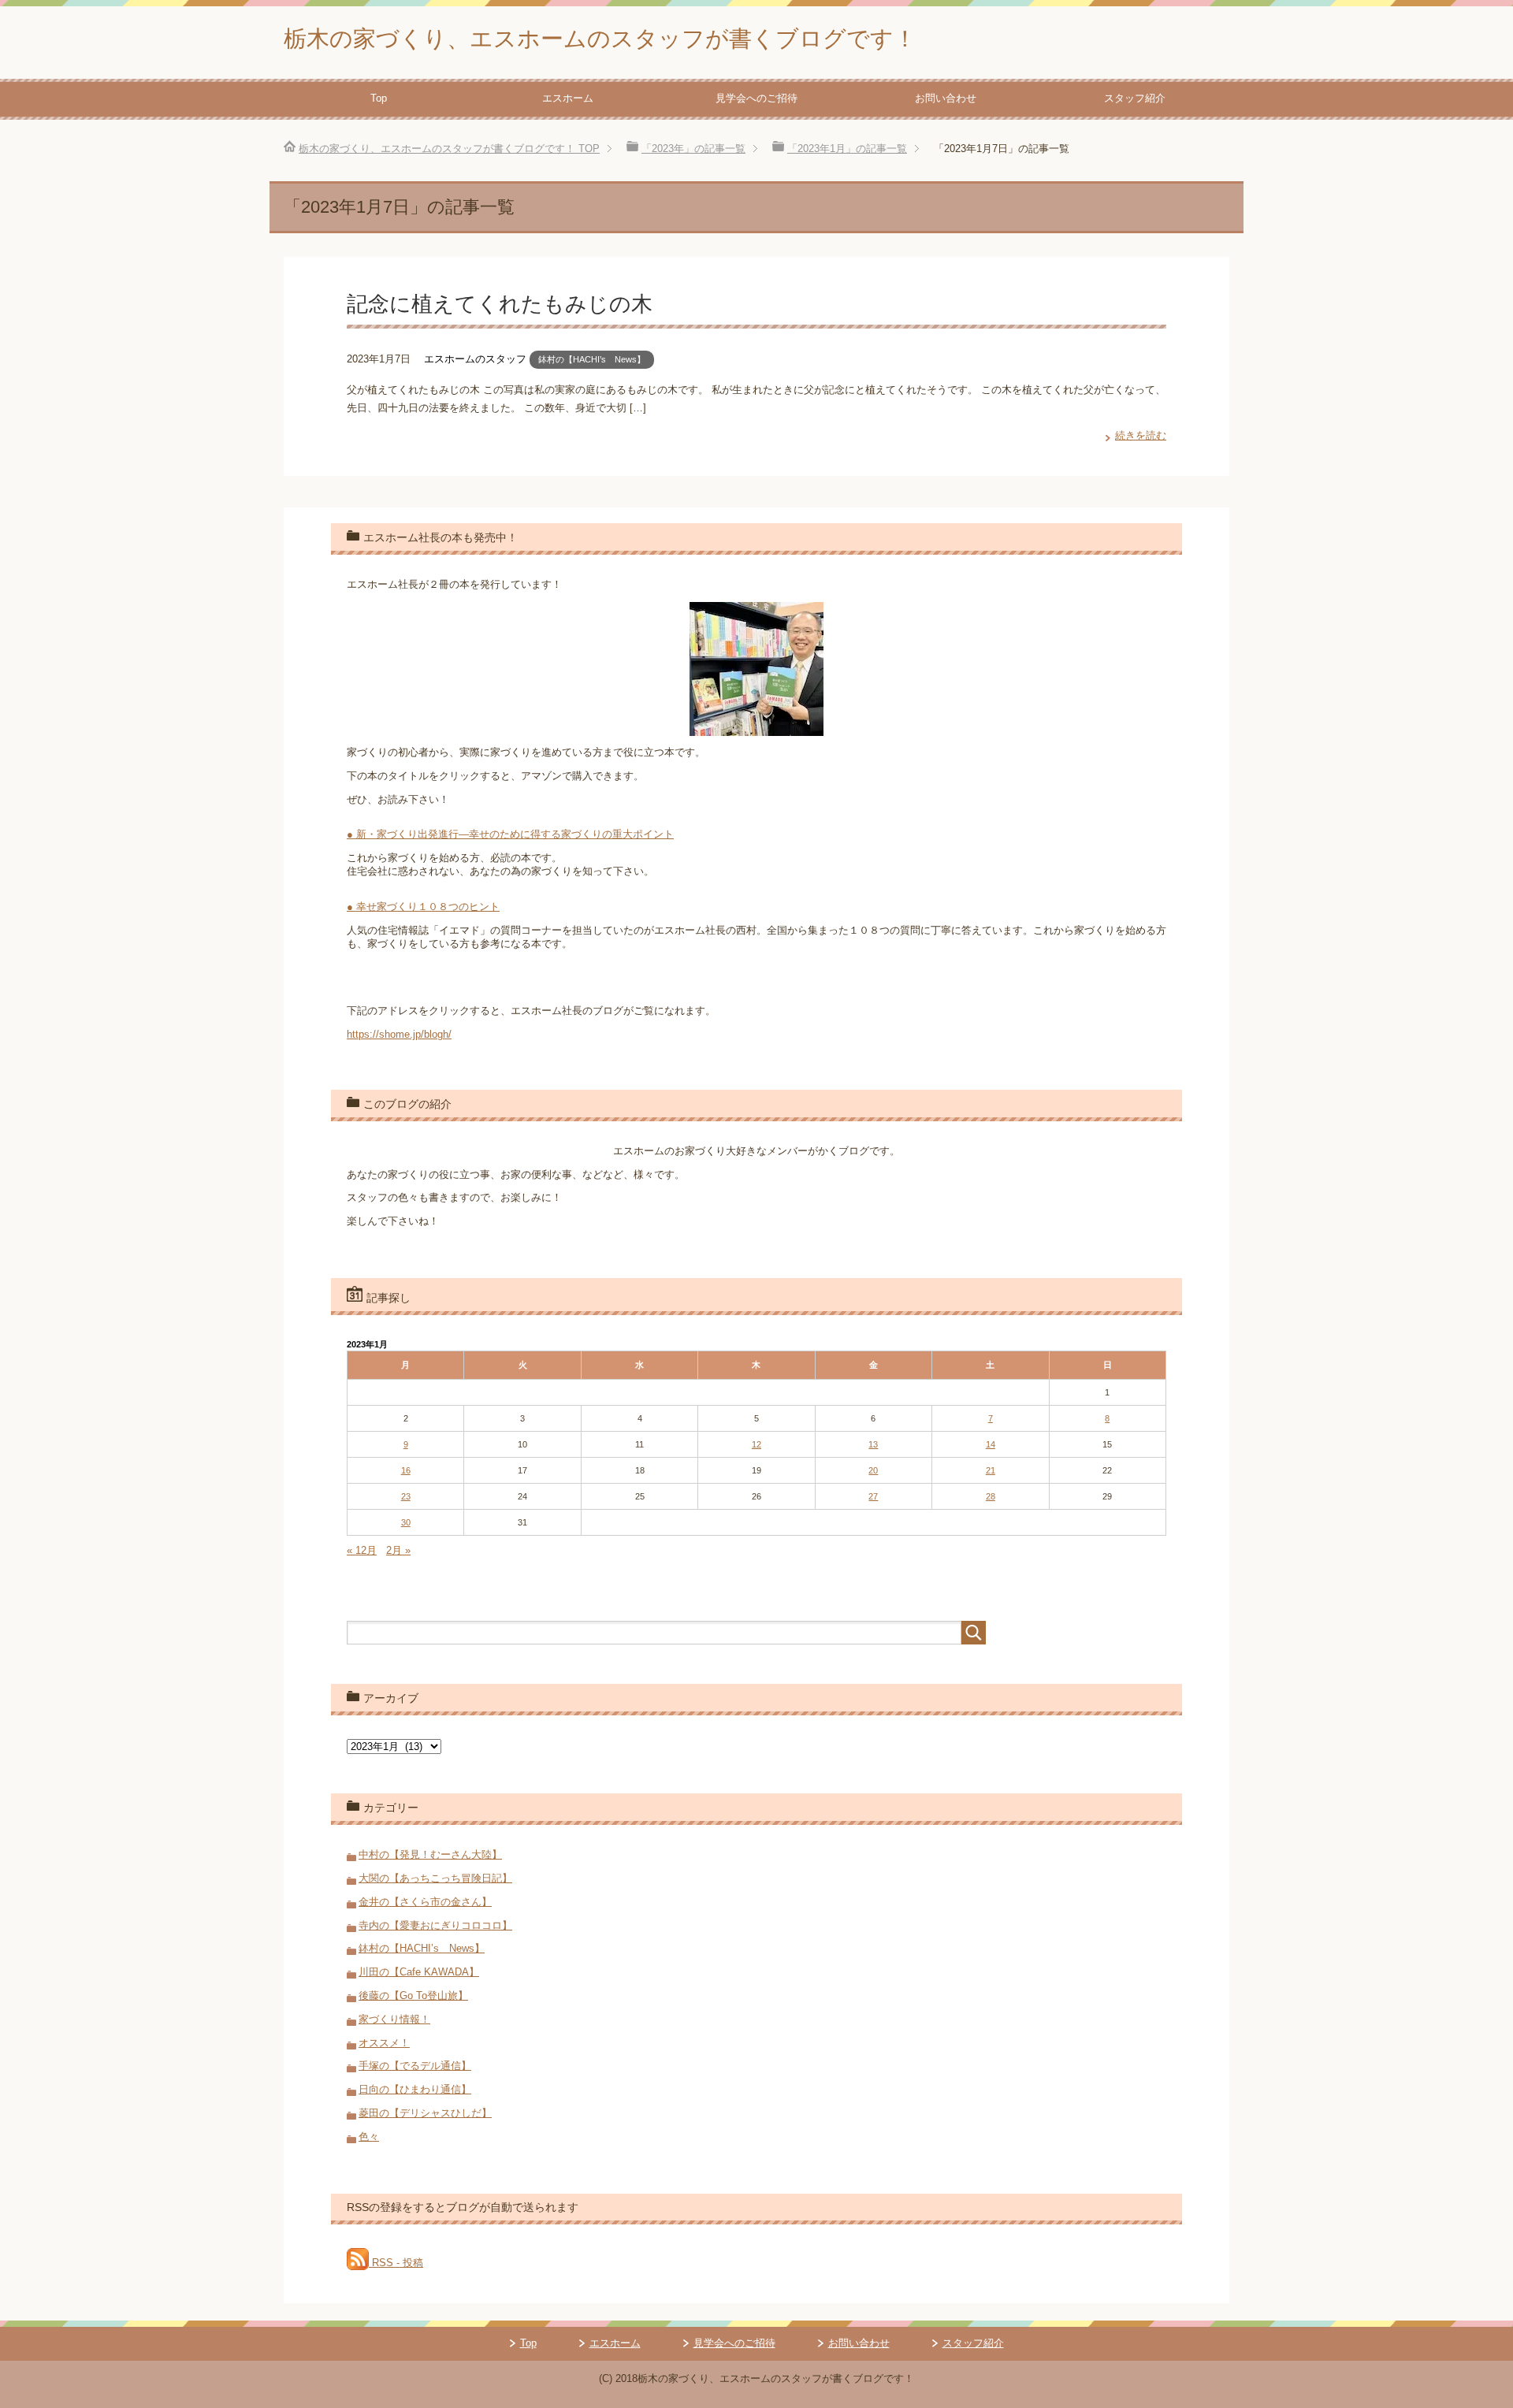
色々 (369, 2137)
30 (406, 1522)
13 (873, 1444)
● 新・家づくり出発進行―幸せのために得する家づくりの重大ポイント (510, 834)
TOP (449, 149)
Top (379, 98)
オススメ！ (384, 2043)
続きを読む (1141, 435)
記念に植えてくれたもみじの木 (500, 304)
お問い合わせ (946, 98)
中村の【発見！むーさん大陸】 (430, 1854)
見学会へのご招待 (756, 98)
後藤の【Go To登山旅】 (413, 1996)
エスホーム (568, 98)
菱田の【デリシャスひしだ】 (425, 2113)
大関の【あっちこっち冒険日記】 (435, 1878)
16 (406, 1470)
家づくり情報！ (394, 2019)
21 (991, 1470)
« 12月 (362, 1550)
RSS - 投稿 (396, 2263)
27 (873, 1496)
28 (991, 1496)
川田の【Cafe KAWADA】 (419, 1972)
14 (991, 1444)
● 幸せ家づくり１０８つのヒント (423, 907)
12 (756, 1444)
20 (873, 1470)
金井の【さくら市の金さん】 (425, 1902)
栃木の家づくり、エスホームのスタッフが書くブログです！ (600, 39)
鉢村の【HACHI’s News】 (592, 359)
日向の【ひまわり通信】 (415, 2089)
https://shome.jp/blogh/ (399, 1034)
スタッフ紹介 (1135, 98)
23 (406, 1496)
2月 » (398, 1550)
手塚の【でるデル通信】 (415, 2066)
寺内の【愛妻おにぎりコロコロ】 (435, 1925)
